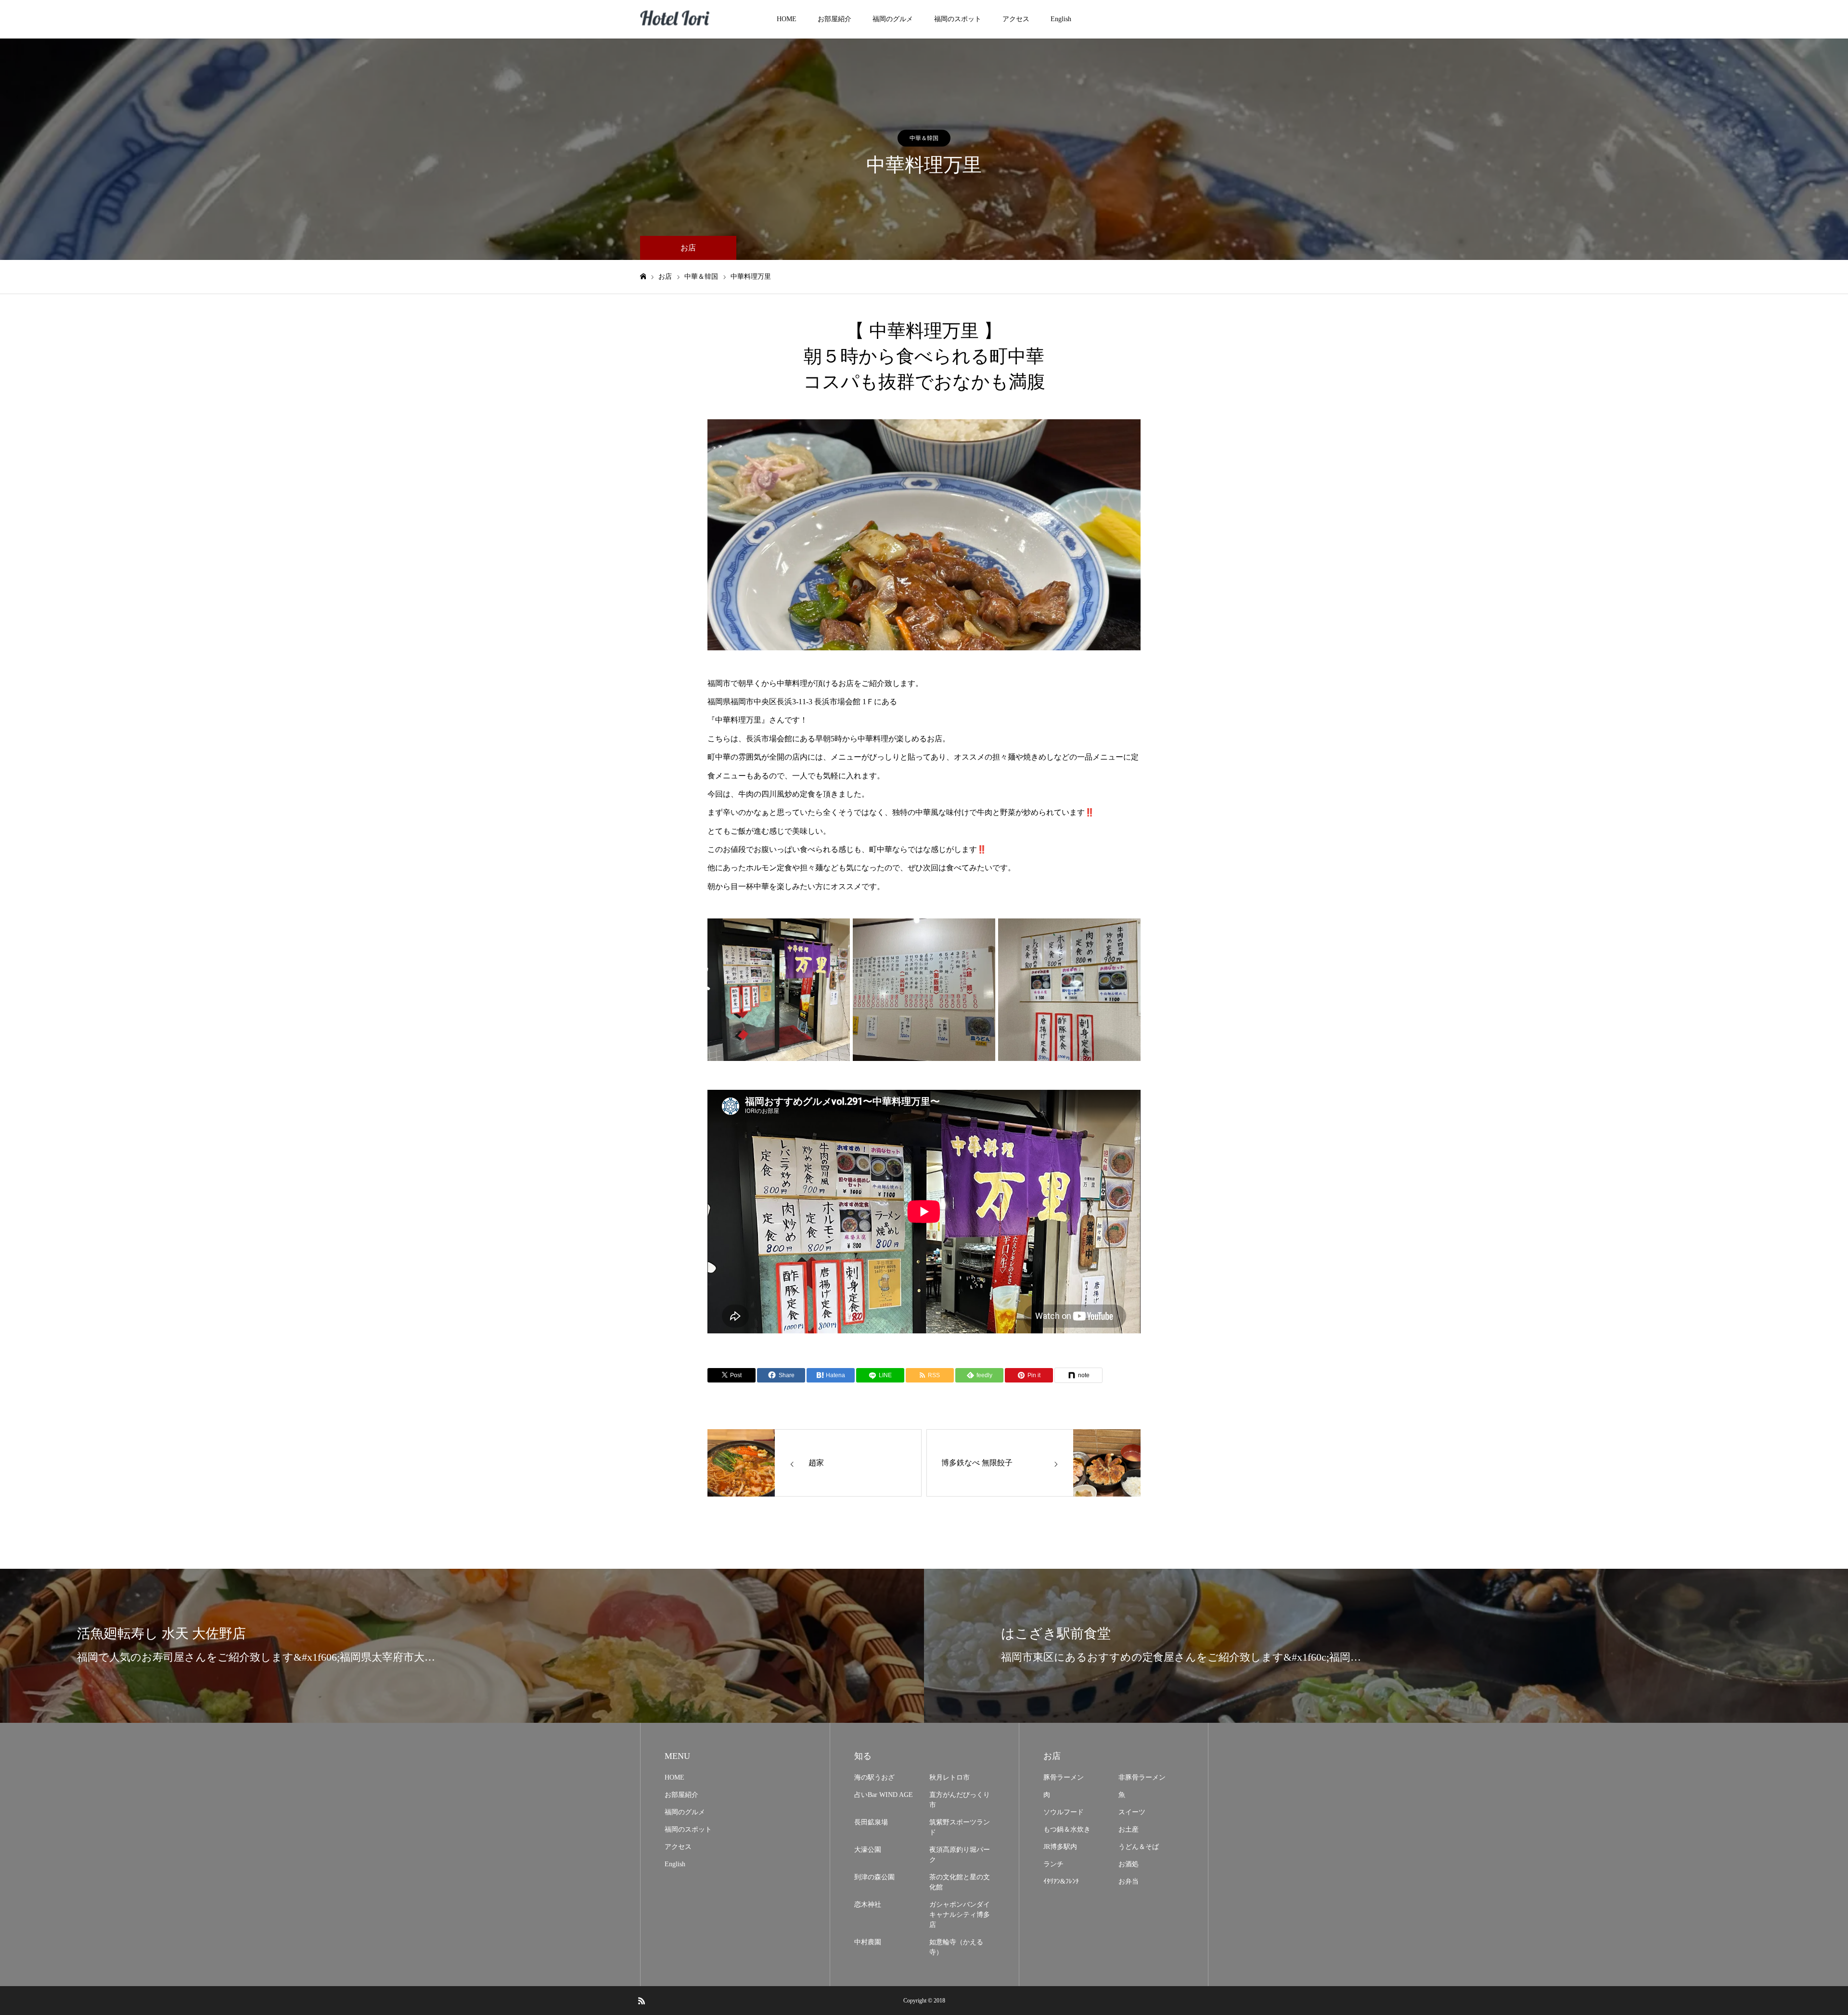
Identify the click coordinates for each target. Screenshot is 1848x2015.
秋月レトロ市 (950, 1777)
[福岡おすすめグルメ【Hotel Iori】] (676, 19)
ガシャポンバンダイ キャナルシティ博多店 (960, 1915)
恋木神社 (868, 1905)
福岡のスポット (958, 19)
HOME (787, 19)
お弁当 (1129, 1881)
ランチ (1053, 1864)
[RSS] (642, 2001)
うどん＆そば (1139, 1847)
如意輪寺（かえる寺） (956, 1947)
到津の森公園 (874, 1877)
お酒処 (1129, 1864)
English (1061, 19)
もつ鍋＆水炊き (1067, 1829)
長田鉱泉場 (871, 1822)
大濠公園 (868, 1850)
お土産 (1129, 1829)
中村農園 (868, 1942)
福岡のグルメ (893, 19)
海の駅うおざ (874, 1777)
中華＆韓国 (924, 138)
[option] (924, 535)
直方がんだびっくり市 (960, 1800)
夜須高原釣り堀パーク (960, 1855)
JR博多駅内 (1060, 1847)
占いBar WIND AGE (884, 1795)
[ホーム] (643, 277)
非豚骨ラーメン (1142, 1777)
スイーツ (1132, 1812)
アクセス (1016, 19)
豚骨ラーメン (1064, 1777)
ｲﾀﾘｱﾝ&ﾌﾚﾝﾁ (1061, 1881)
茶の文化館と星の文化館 (960, 1882)
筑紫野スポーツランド (960, 1827)
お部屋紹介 (834, 19)
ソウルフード (1064, 1812)
